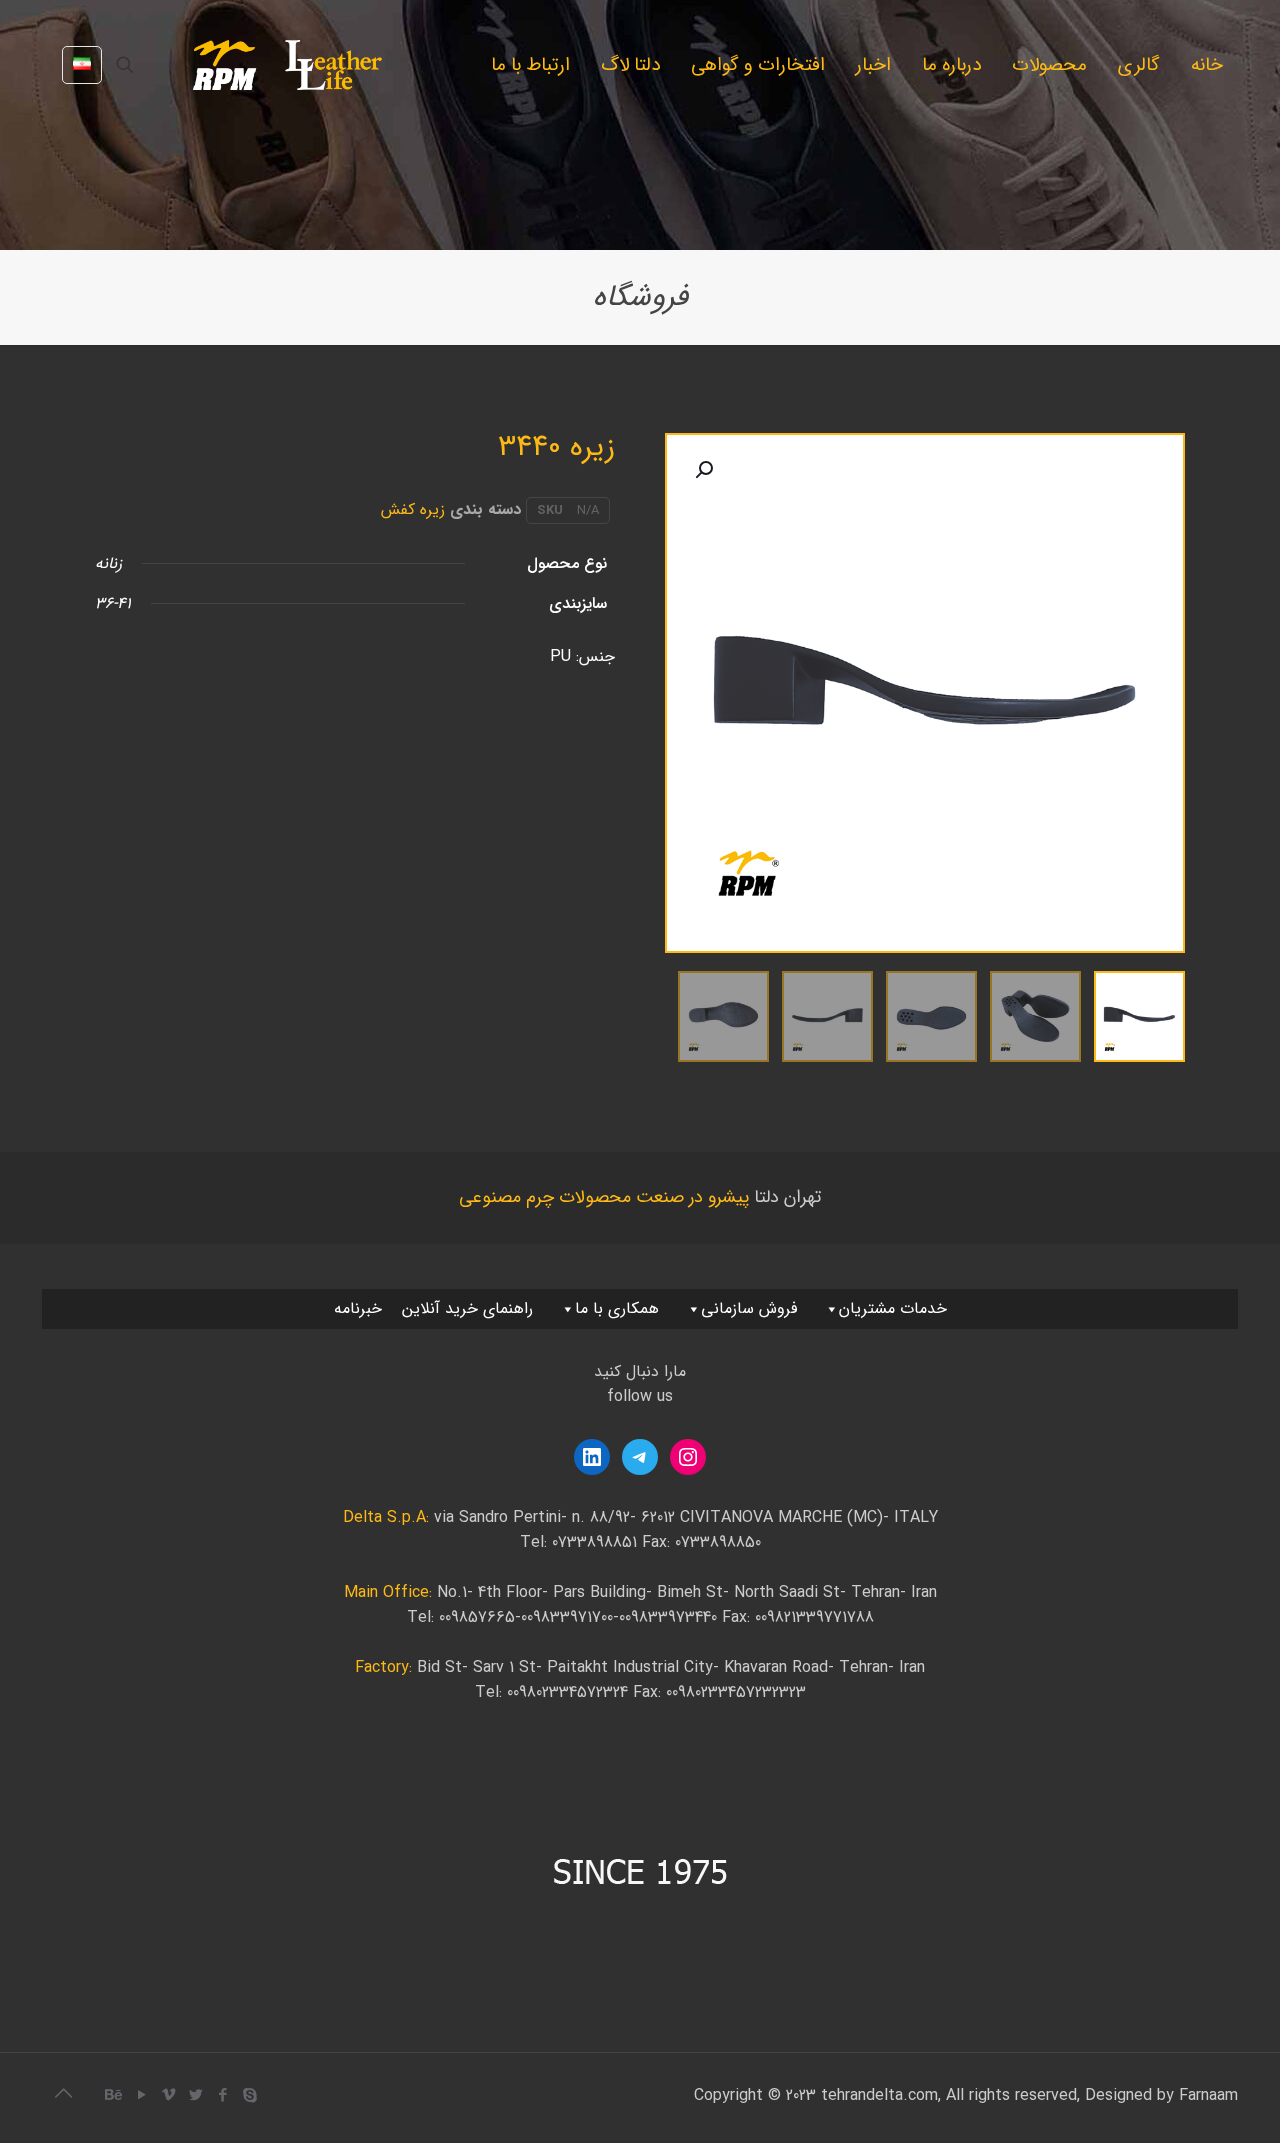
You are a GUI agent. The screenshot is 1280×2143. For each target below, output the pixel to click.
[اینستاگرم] (688, 1457)
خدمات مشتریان (893, 1308)
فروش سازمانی (749, 1308)
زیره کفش (413, 509)
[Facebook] (222, 2096)
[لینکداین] (592, 1457)
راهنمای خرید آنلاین (467, 1308)
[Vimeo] (168, 2096)
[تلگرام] (640, 1457)
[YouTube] (141, 2096)
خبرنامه (358, 1308)
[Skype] (249, 2096)
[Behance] (114, 2096)
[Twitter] (195, 2096)
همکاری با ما (617, 1308)
